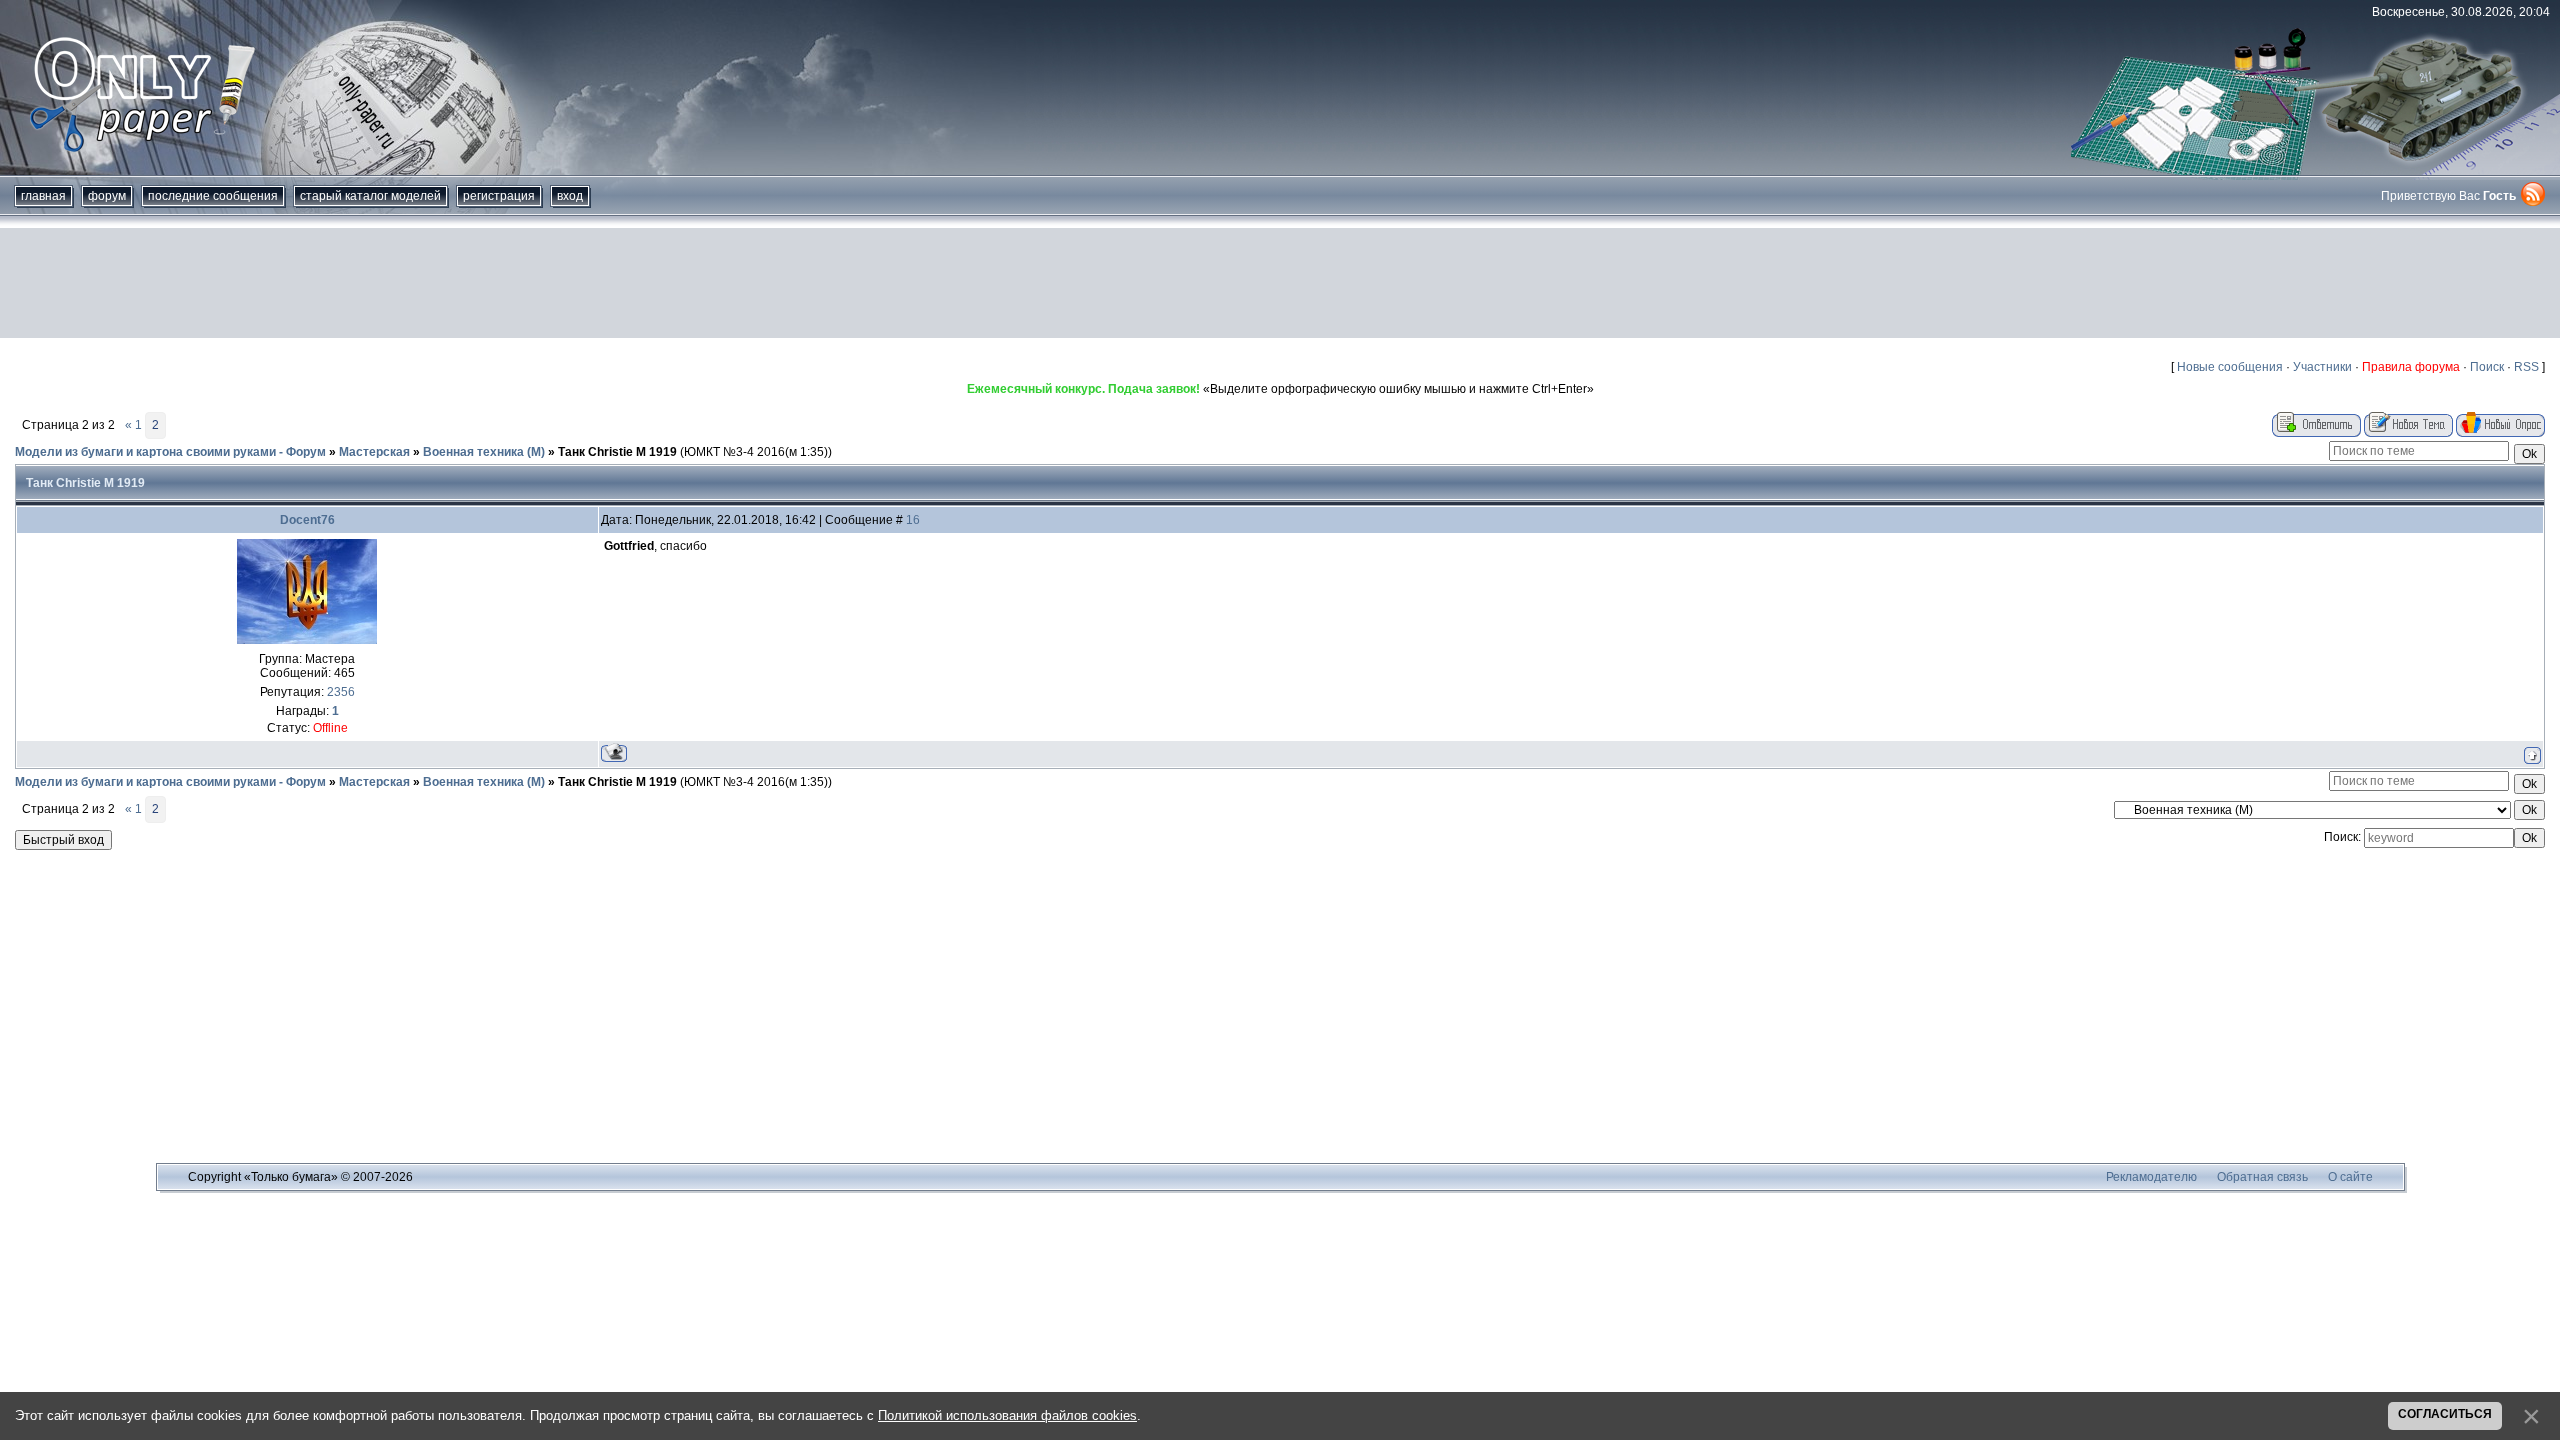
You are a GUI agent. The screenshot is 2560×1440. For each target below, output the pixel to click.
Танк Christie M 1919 (617, 452)
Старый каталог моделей (370, 196)
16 (913, 520)
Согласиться (2445, 1414)
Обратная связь (2262, 1177)
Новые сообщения (2230, 367)
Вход (570, 196)
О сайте (2350, 1177)
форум (107, 196)
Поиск (2487, 367)
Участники (2322, 367)
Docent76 (307, 520)
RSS (2526, 367)
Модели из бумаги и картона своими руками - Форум (170, 452)
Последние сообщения (213, 196)
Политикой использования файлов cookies (1007, 1415)
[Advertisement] (1280, 283)
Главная (43, 196)
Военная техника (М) (484, 452)
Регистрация (499, 196)
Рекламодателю (2151, 1177)
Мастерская (374, 452)
